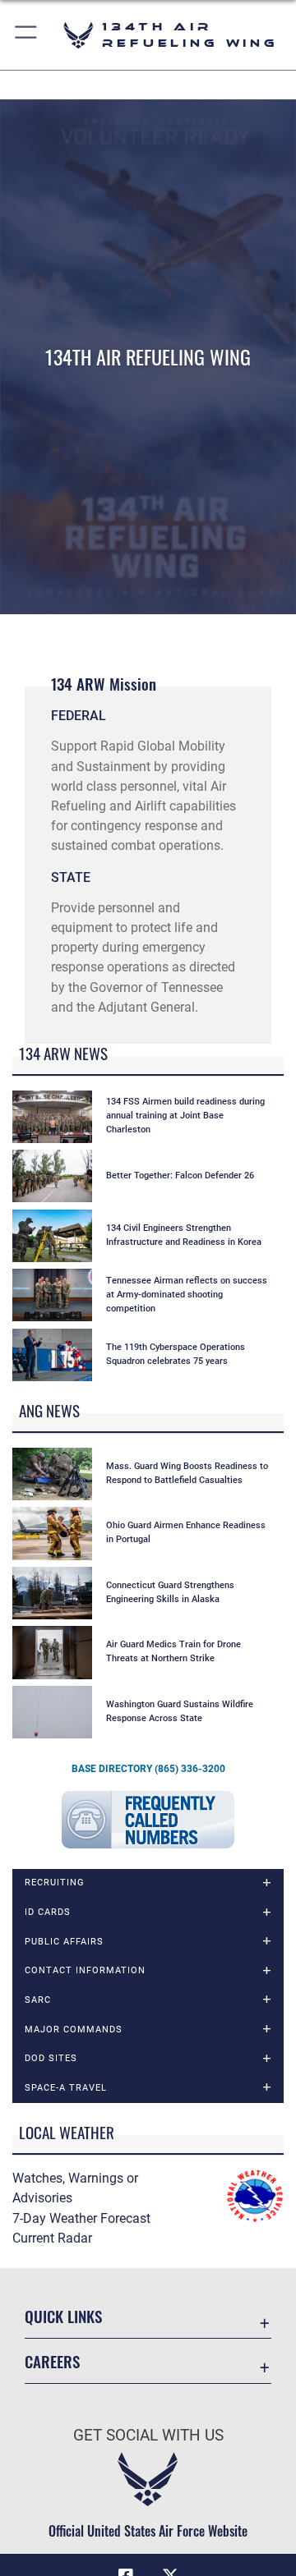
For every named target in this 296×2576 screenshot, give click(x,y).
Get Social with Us (148, 2435)
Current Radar (52, 2238)
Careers (52, 2361)
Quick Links (63, 2316)
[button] (27, 35)
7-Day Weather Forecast (81, 2218)
